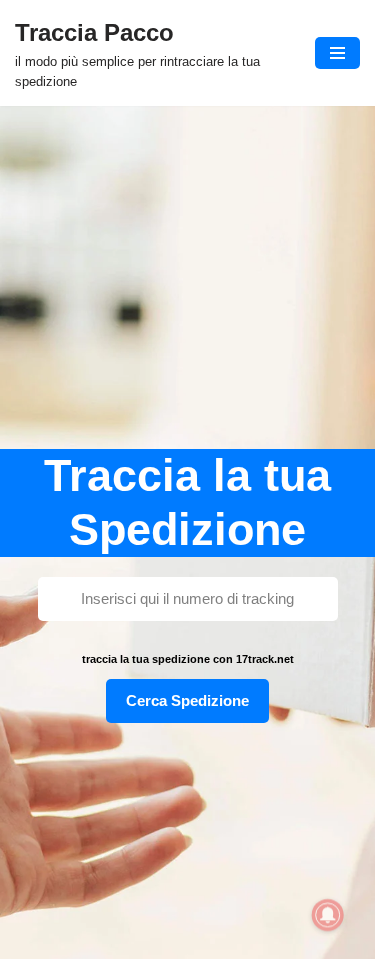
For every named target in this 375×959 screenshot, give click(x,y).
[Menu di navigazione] (337, 53)
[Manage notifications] (328, 915)
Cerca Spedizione (187, 700)
